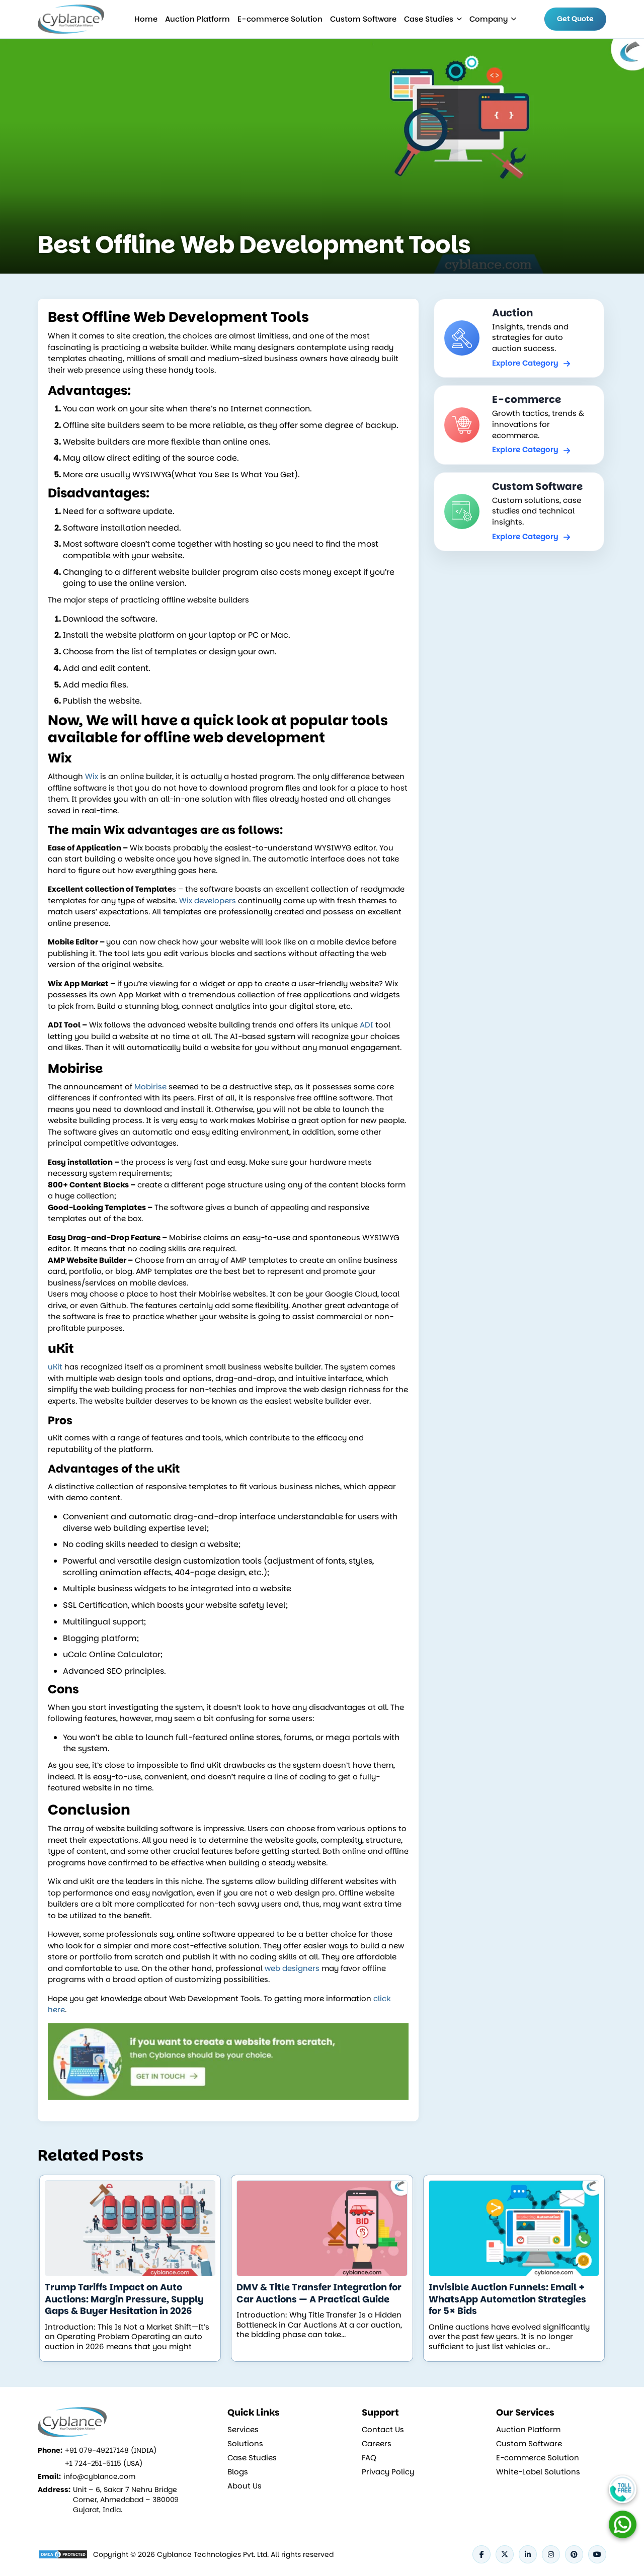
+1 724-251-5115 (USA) (104, 2463)
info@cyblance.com (99, 2476)
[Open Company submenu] (459, 19)
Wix (92, 776)
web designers (292, 1968)
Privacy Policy (388, 2472)
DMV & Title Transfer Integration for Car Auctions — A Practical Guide (319, 2293)
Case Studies (429, 19)
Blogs (238, 2472)
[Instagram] (551, 2554)
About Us (245, 2486)
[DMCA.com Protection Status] (63, 2554)
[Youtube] (597, 2554)
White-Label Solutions (538, 2472)
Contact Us (383, 2430)
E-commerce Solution (280, 19)
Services (243, 2430)
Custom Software (363, 19)
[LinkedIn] (528, 2554)
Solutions (245, 2444)
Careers (377, 2444)
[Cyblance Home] (72, 19)
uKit (55, 1367)
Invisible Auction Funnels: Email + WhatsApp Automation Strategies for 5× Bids (507, 2299)
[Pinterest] (574, 2554)
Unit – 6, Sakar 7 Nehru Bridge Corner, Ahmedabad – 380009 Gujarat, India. (126, 2500)
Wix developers (208, 900)
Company (489, 19)
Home (146, 19)
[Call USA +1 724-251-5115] (623, 2489)
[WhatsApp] (623, 2524)
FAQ (369, 2458)
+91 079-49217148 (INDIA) (111, 2450)
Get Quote (575, 19)
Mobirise (150, 1087)
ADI (367, 1025)
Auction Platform (197, 19)
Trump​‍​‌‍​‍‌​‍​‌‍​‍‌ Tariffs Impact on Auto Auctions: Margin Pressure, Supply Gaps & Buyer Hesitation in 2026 (124, 2299)
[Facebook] (481, 2554)
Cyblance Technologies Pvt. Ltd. (213, 2554)
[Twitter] (505, 2554)
